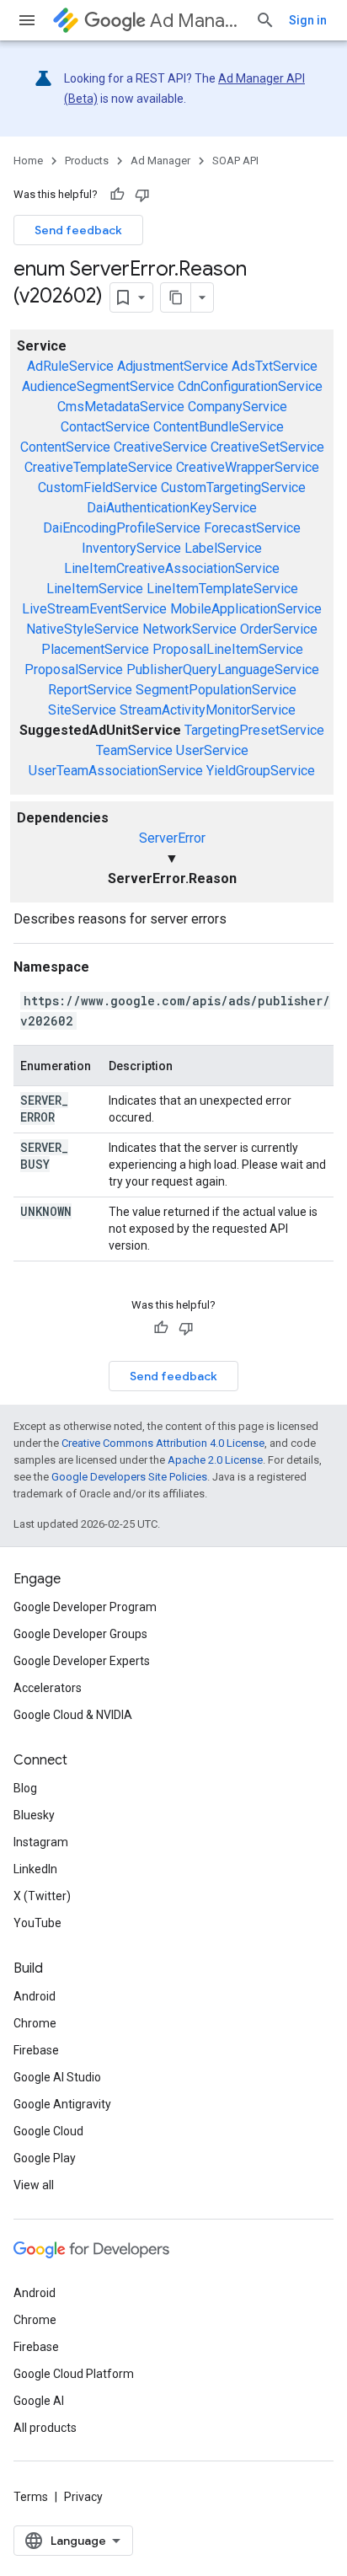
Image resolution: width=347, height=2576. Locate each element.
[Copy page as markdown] (176, 297)
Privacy (83, 2497)
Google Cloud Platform (74, 2374)
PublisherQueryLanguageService (223, 669)
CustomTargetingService (233, 487)
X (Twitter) (42, 1896)
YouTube (37, 1923)
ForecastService (252, 528)
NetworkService (190, 629)
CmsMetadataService (121, 407)
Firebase (36, 2050)
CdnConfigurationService (250, 386)
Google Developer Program (85, 1607)
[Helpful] (117, 195)
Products (87, 161)
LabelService (223, 548)
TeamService (134, 750)
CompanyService (238, 407)
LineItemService (95, 589)
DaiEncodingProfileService (122, 528)
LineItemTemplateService (222, 589)
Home (28, 161)
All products (45, 2428)
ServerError (172, 838)
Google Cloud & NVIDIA (73, 1715)
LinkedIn (35, 1869)
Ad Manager (196, 21)
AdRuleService (70, 366)
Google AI (39, 2401)
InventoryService (131, 548)
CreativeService (160, 447)
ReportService (90, 690)
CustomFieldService (98, 487)
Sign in (308, 20)
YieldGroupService (261, 771)
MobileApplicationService (246, 609)
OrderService (279, 629)
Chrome (35, 2023)
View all (34, 2185)
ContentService (65, 447)
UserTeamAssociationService (116, 771)
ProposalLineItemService (228, 649)
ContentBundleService (219, 427)
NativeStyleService (83, 629)
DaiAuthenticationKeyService (172, 508)
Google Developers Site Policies (129, 1477)
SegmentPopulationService (216, 690)
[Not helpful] (142, 195)
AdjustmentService (173, 366)
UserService (212, 750)
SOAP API (235, 161)
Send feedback (78, 230)
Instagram (41, 1842)
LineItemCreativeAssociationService (172, 568)
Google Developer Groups (80, 1634)
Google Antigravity (62, 2104)
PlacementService (95, 649)
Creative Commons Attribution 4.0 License (163, 1443)
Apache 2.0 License (215, 1460)
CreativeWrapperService (248, 467)
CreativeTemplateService (99, 467)
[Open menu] (27, 20)
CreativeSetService (267, 447)
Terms (31, 2497)
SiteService (82, 710)
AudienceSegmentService (98, 386)
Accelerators (48, 1688)
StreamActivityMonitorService (208, 710)
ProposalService (74, 669)
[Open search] (265, 20)
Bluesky (34, 1815)
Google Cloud (48, 2131)
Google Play (45, 2158)
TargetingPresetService (254, 730)
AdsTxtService (275, 366)
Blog (25, 1788)
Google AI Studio (57, 2077)
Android (35, 1996)
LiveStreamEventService (94, 609)
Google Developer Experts (82, 1661)
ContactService (105, 427)
